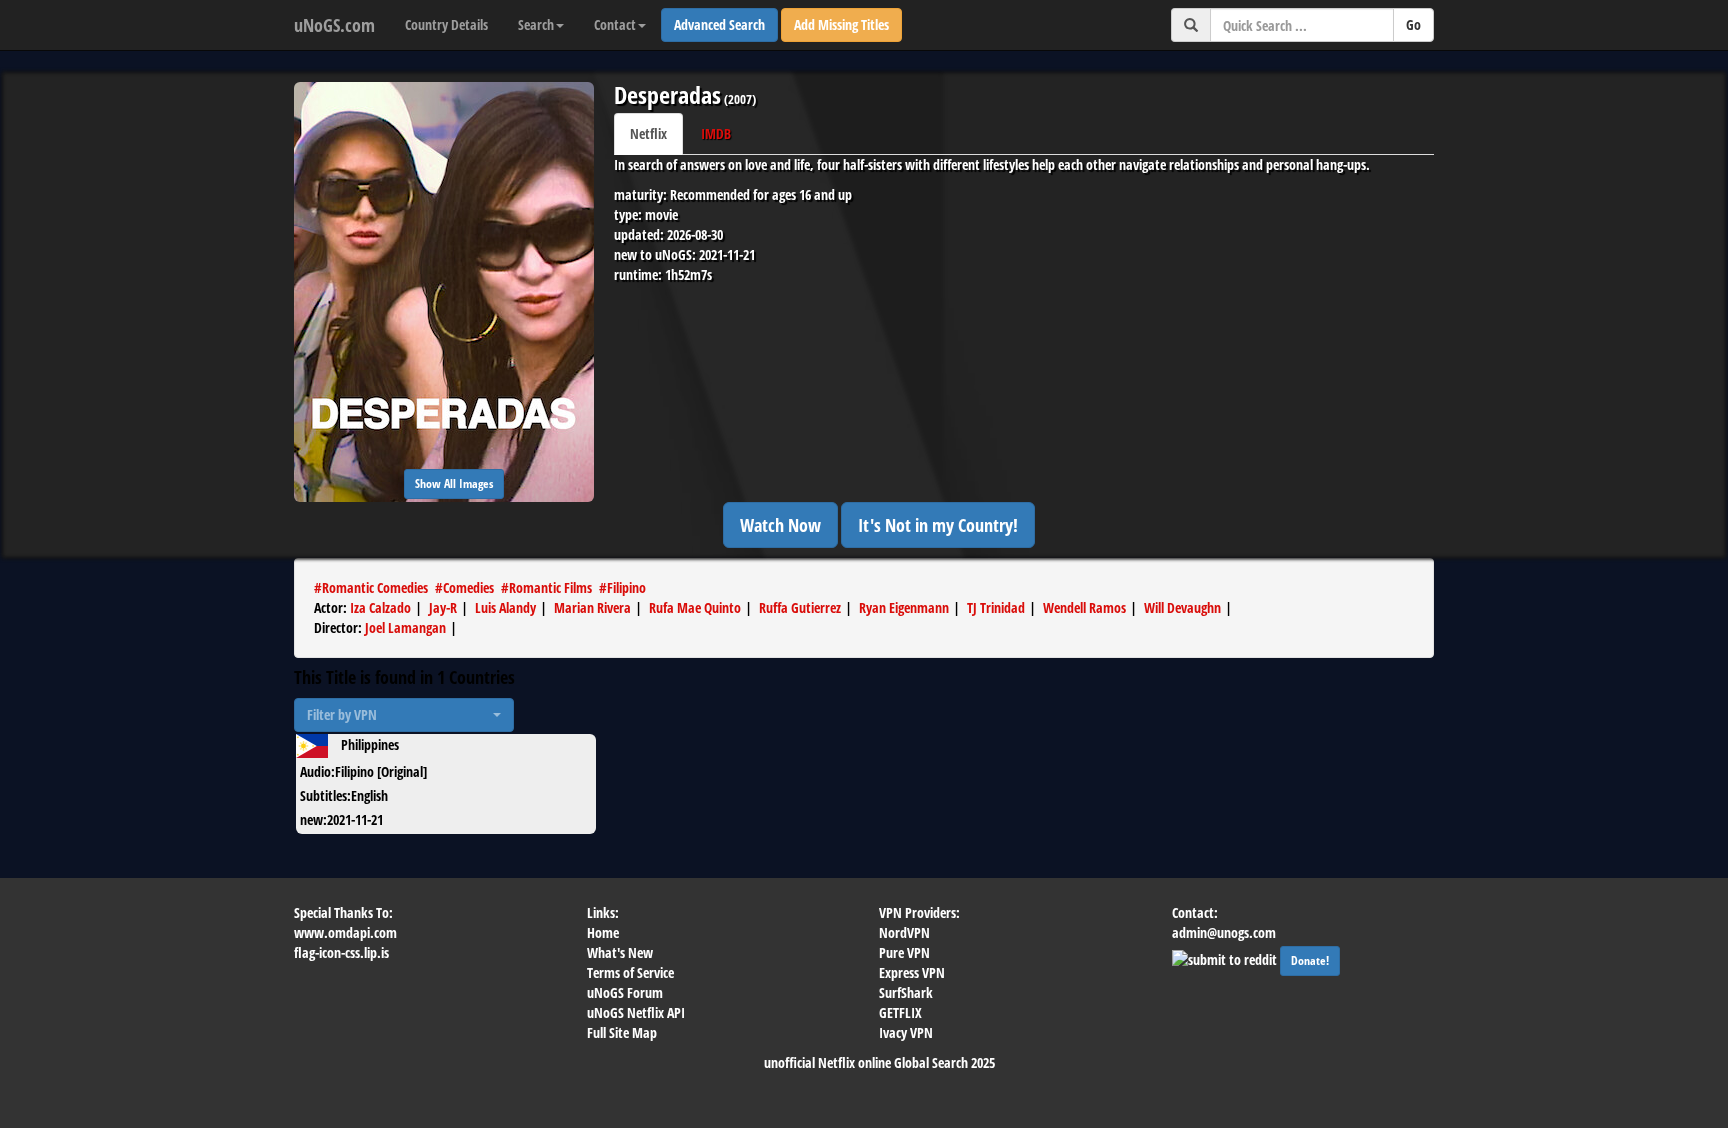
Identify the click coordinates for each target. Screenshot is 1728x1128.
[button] (404, 715)
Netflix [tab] (648, 133)
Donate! (1310, 960)
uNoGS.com (334, 25)
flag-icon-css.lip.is (341, 952)
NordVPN (904, 932)
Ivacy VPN (906, 1032)
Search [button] (536, 24)
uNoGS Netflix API (636, 1012)
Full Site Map (622, 1032)
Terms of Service (630, 972)
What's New (620, 952)
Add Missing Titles (841, 24)
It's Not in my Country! (938, 525)
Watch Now (780, 525)
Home (603, 932)
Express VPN (912, 972)
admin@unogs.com (1224, 932)
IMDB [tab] (716, 133)
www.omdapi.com (345, 932)
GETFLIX (900, 1012)
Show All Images (454, 483)
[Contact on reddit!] (1226, 957)
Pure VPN (904, 952)
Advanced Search (719, 24)
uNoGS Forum (625, 992)
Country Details (446, 24)
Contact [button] (615, 24)
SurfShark (906, 992)
